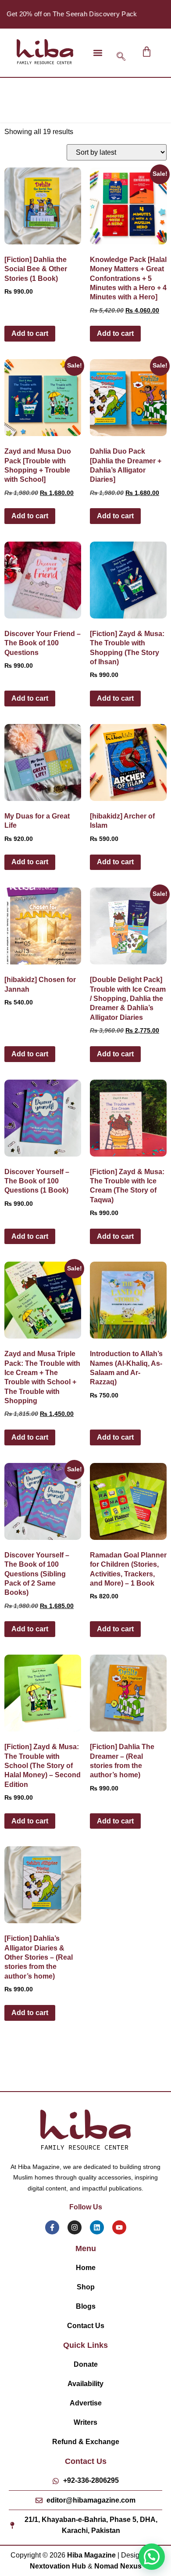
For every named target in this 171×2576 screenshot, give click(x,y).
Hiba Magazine (91, 2555)
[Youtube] (119, 2227)
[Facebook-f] (52, 2227)
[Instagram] (75, 2227)
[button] (98, 53)
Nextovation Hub (58, 2566)
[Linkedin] (97, 2227)
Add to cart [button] (30, 333)
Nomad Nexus (118, 2566)
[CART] (147, 52)
